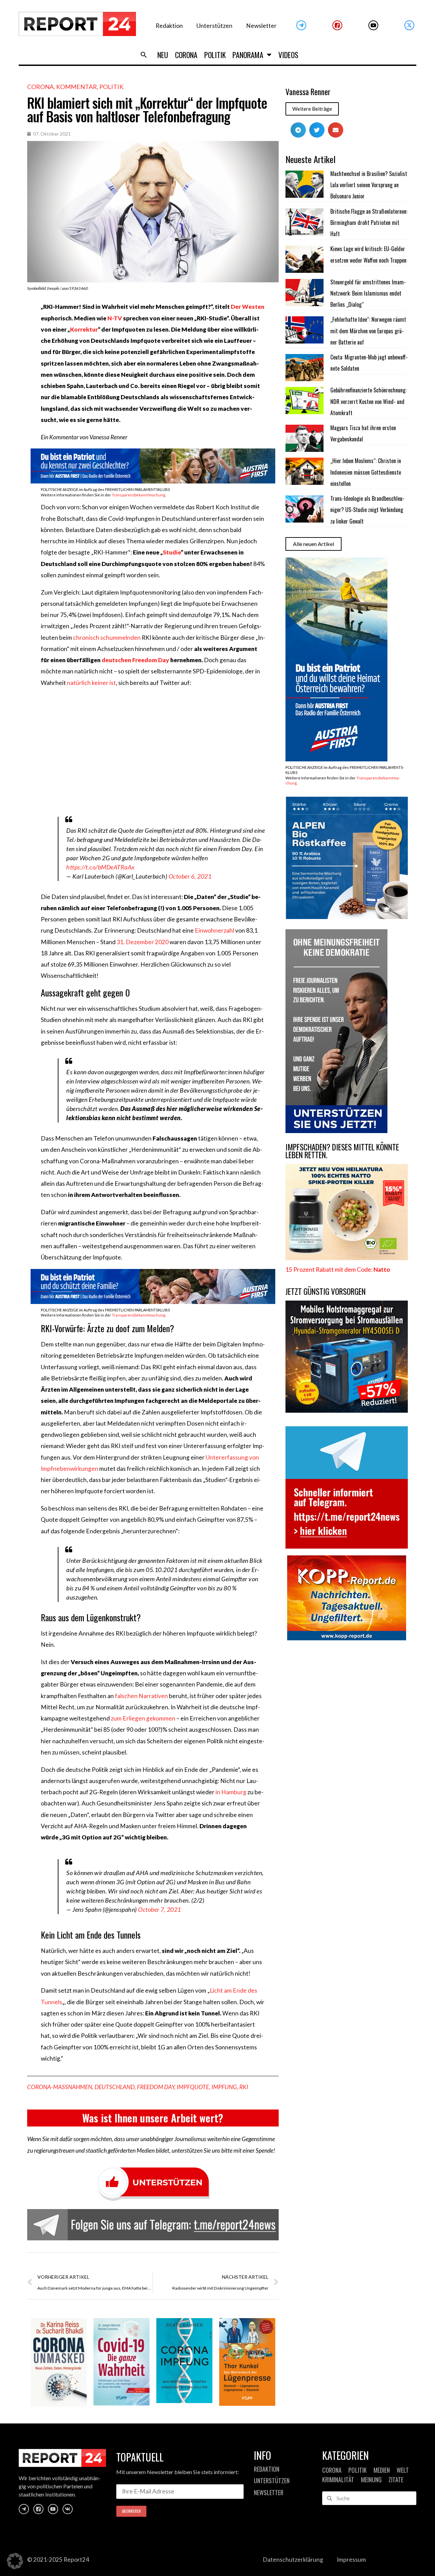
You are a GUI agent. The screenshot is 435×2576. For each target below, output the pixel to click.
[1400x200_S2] (153, 1302)
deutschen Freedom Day (135, 660)
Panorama (248, 55)
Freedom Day (156, 2087)
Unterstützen (214, 26)
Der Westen (248, 307)
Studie (172, 552)
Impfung (224, 2087)
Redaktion (169, 26)
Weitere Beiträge (312, 109)
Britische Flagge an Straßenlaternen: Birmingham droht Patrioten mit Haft (369, 223)
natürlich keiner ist (91, 683)
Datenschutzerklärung (293, 2560)
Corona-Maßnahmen (60, 2087)
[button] (144, 55)
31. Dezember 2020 (143, 942)
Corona (186, 55)
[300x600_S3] (336, 759)
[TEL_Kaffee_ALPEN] (347, 917)
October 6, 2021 (190, 876)
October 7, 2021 (160, 1909)
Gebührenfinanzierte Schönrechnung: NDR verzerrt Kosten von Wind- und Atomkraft (368, 401)
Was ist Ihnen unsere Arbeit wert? (153, 2118)
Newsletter (261, 26)
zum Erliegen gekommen (143, 1718)
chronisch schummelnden (107, 638)
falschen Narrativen (141, 1696)
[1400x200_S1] (153, 481)
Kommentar (76, 87)
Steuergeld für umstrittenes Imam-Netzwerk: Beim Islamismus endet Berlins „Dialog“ (368, 293)
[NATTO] (347, 1258)
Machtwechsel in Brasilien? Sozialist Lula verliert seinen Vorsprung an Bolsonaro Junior (369, 185)
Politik (215, 55)
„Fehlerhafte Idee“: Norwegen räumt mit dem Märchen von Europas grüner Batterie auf (368, 331)
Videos (288, 55)
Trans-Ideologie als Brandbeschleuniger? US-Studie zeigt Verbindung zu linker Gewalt (367, 510)
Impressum (351, 2560)
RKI (244, 2087)
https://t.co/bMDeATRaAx (100, 867)
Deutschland (115, 2087)
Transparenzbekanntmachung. (139, 495)
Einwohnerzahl (214, 930)
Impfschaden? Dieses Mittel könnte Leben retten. (342, 1151)
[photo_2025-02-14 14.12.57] (336, 1131)
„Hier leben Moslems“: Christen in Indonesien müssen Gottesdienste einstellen (366, 472)
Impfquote (193, 2087)
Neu (163, 55)
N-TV (115, 318)
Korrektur (84, 329)
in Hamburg (231, 1792)
